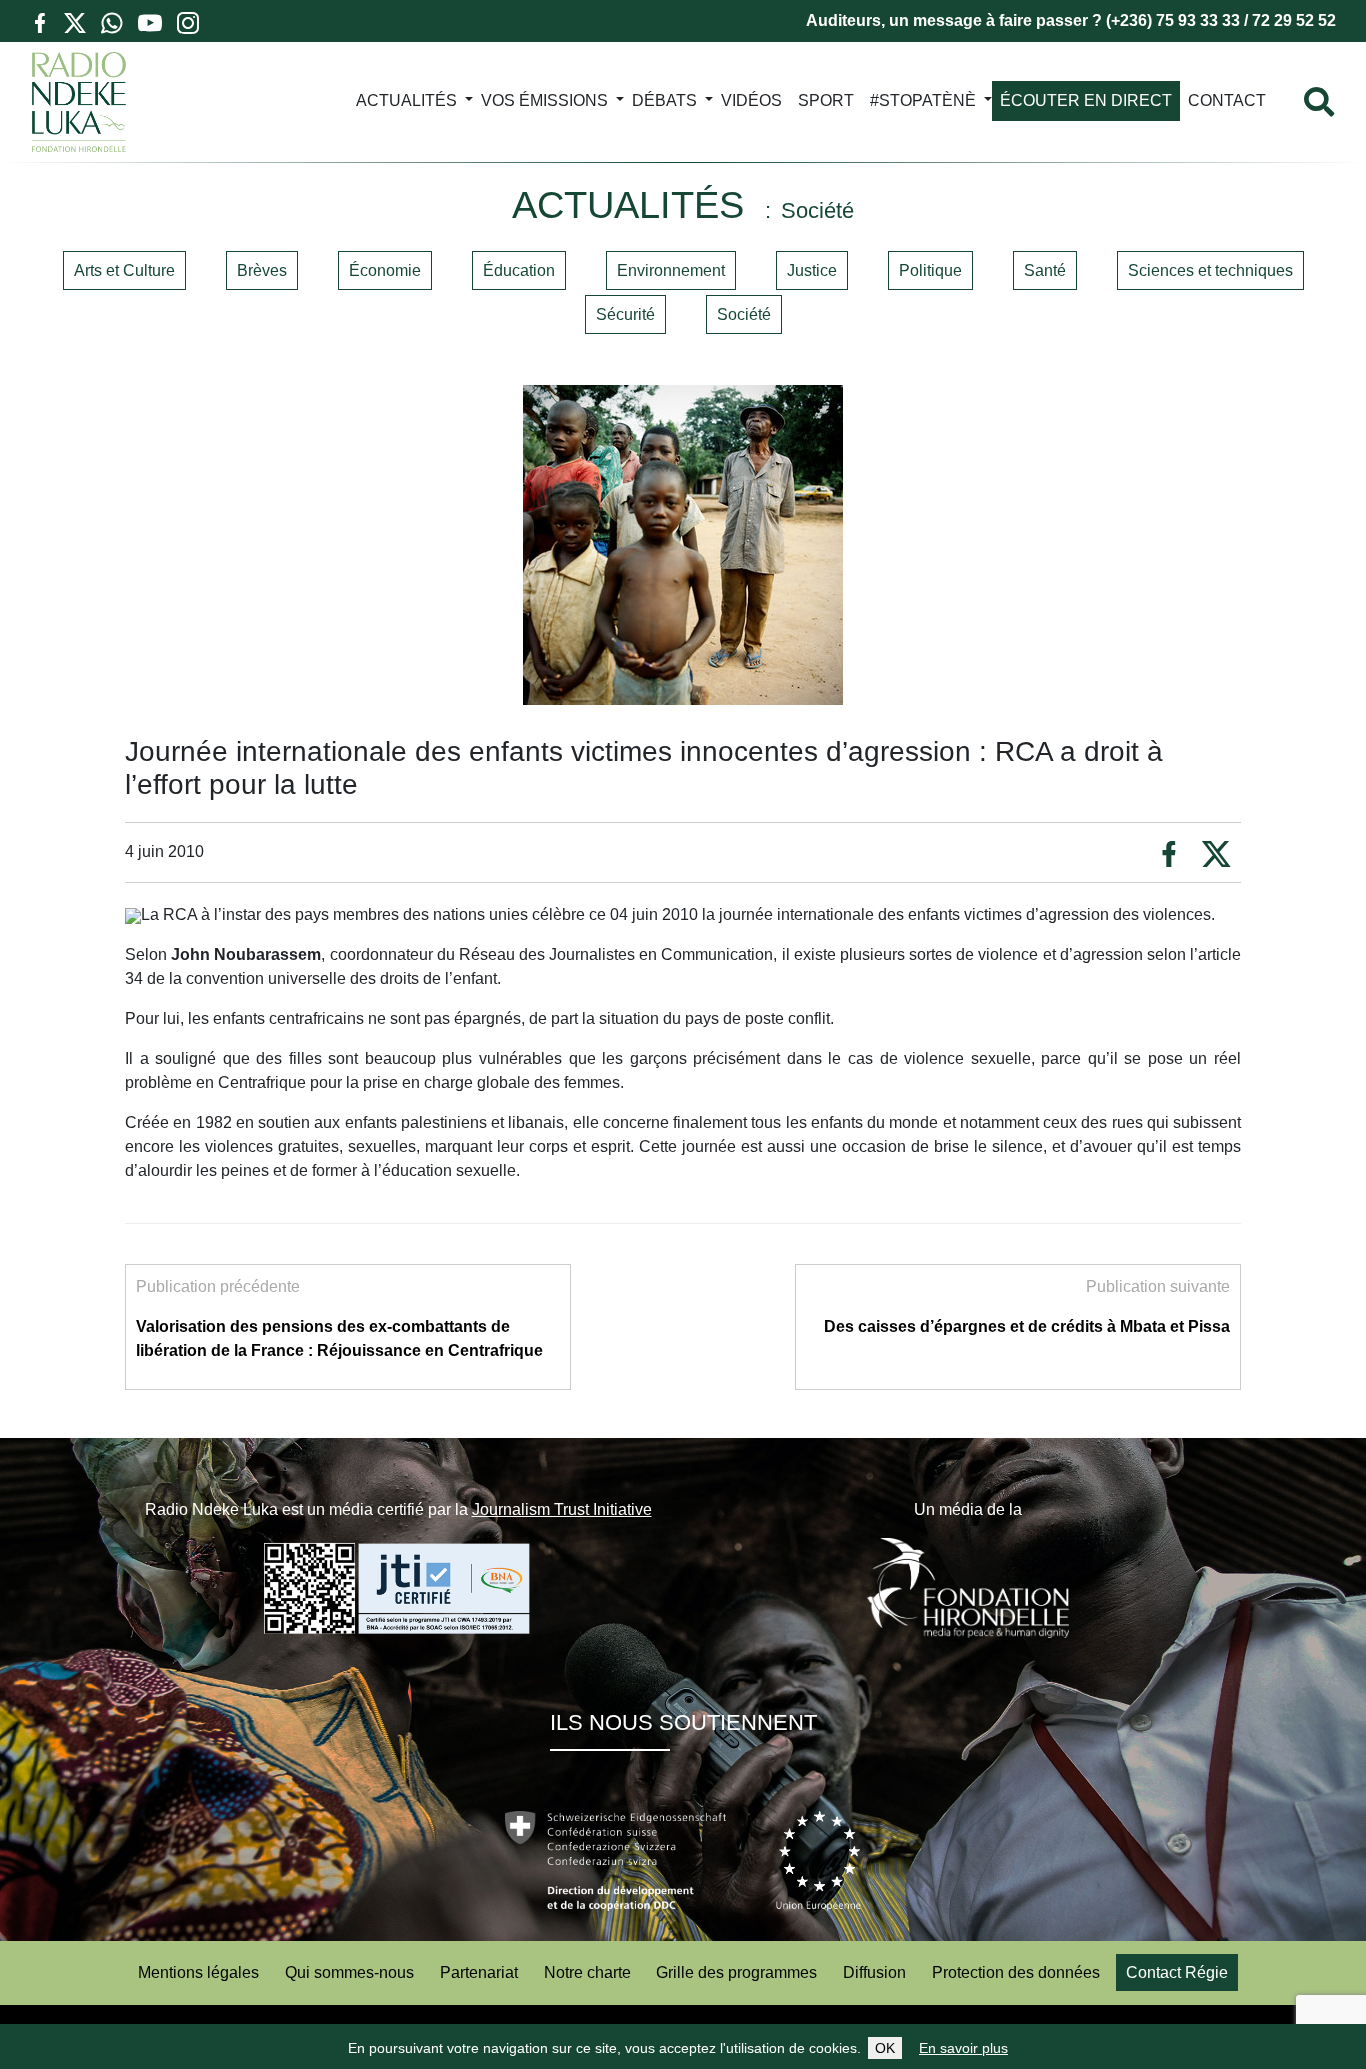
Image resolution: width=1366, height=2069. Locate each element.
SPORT (826, 100)
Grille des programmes (736, 1972)
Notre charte (587, 1972)
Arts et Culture (124, 270)
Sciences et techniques (1210, 270)
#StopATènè (923, 100)
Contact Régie (1177, 1972)
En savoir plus (963, 2048)
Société (744, 314)
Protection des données (1016, 1972)
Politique (930, 270)
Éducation (519, 270)
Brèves (262, 270)
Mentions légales (198, 1972)
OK (885, 2048)
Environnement (671, 270)
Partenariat (479, 1972)
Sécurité (625, 314)
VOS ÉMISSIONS (544, 100)
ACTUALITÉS (406, 100)
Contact (1227, 100)
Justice (812, 270)
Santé (1045, 270)
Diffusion (874, 1972)
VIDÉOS (751, 100)
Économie (385, 270)
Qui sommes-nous (349, 1972)
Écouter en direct (1086, 100)
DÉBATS (664, 100)
